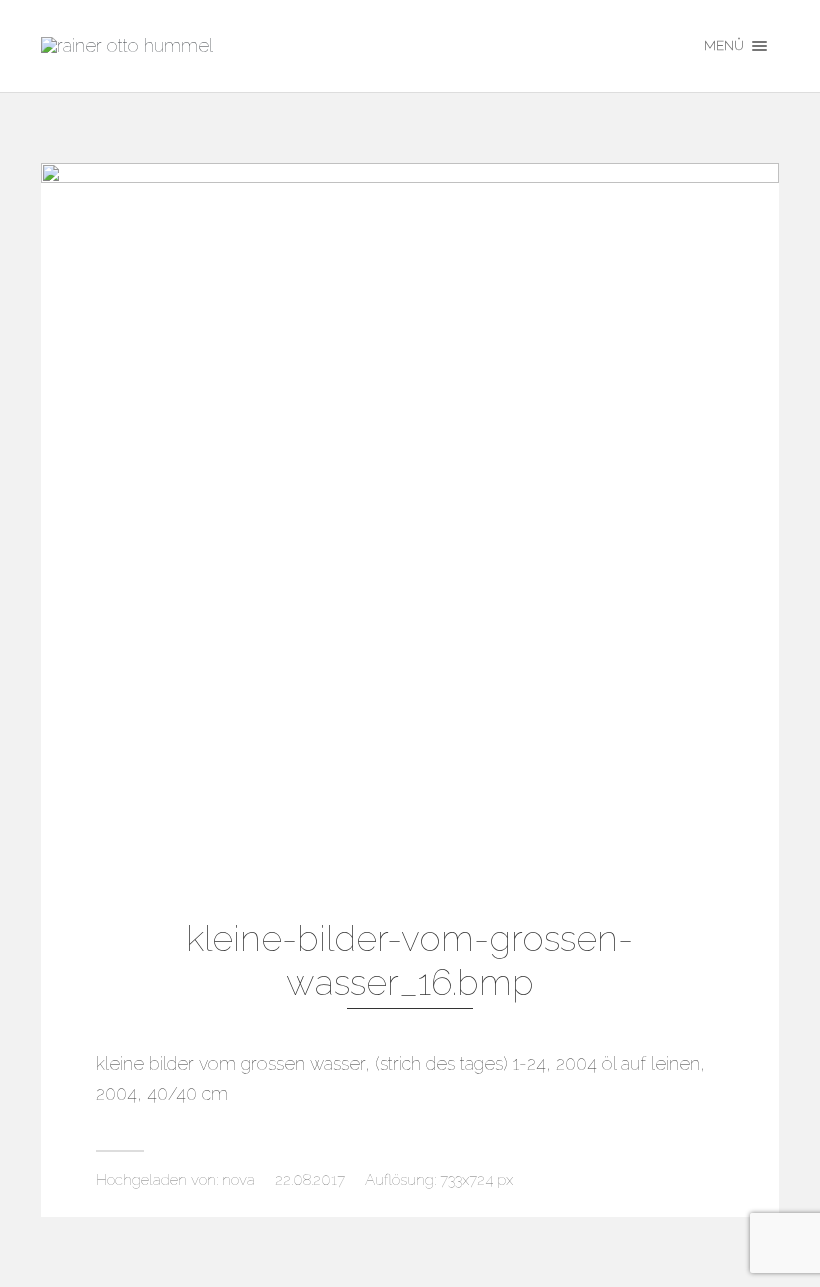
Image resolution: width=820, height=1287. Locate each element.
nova (238, 1180)
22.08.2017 (310, 1180)
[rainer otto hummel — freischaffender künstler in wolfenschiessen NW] (356, 46)
